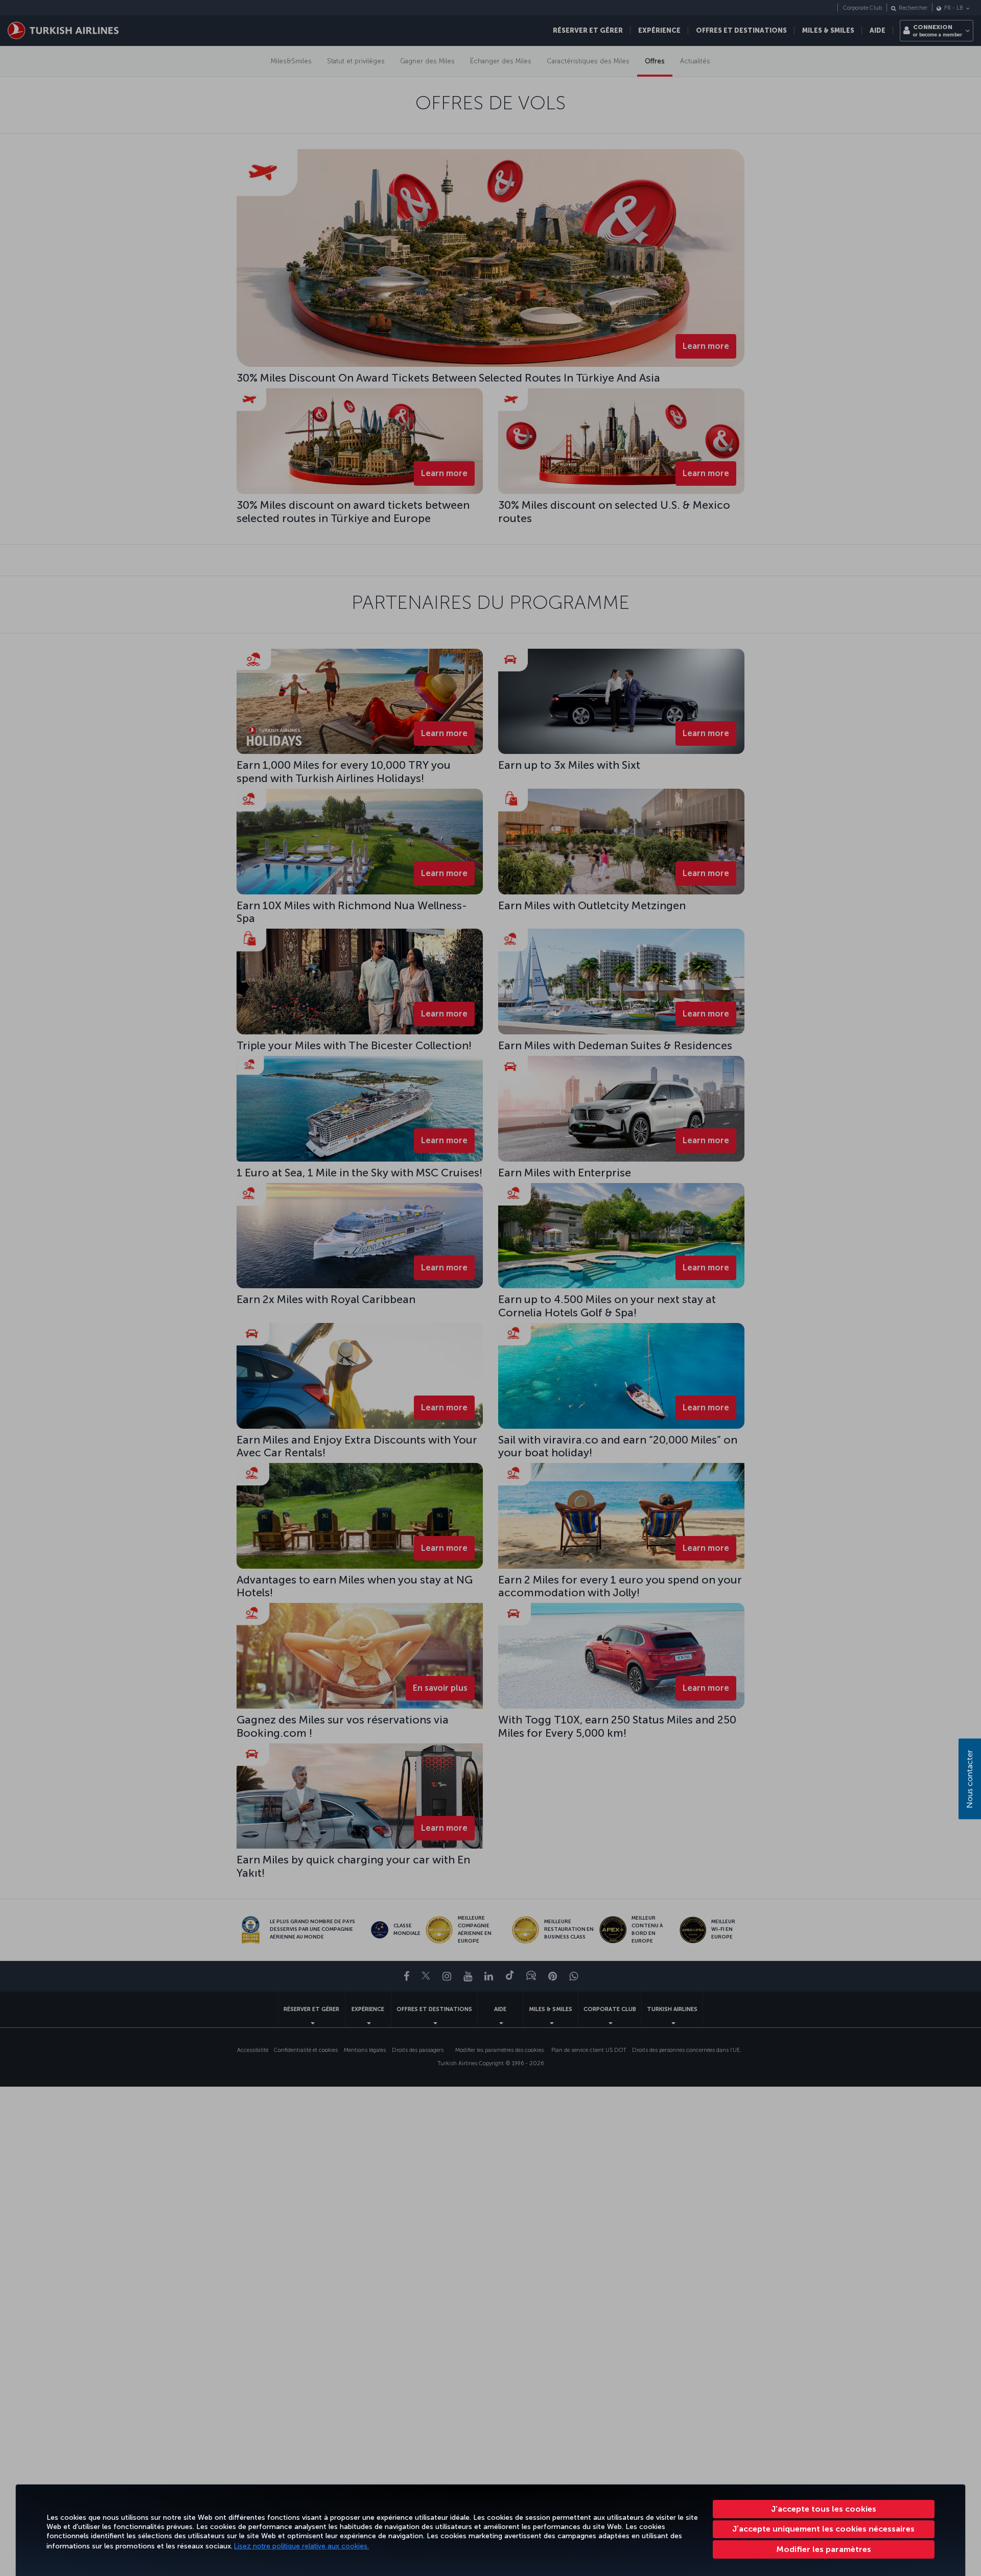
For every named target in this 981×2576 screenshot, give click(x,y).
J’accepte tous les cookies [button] (824, 2509)
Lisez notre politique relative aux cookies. (301, 2546)
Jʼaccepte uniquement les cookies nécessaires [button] (823, 2529)
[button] (824, 2549)
